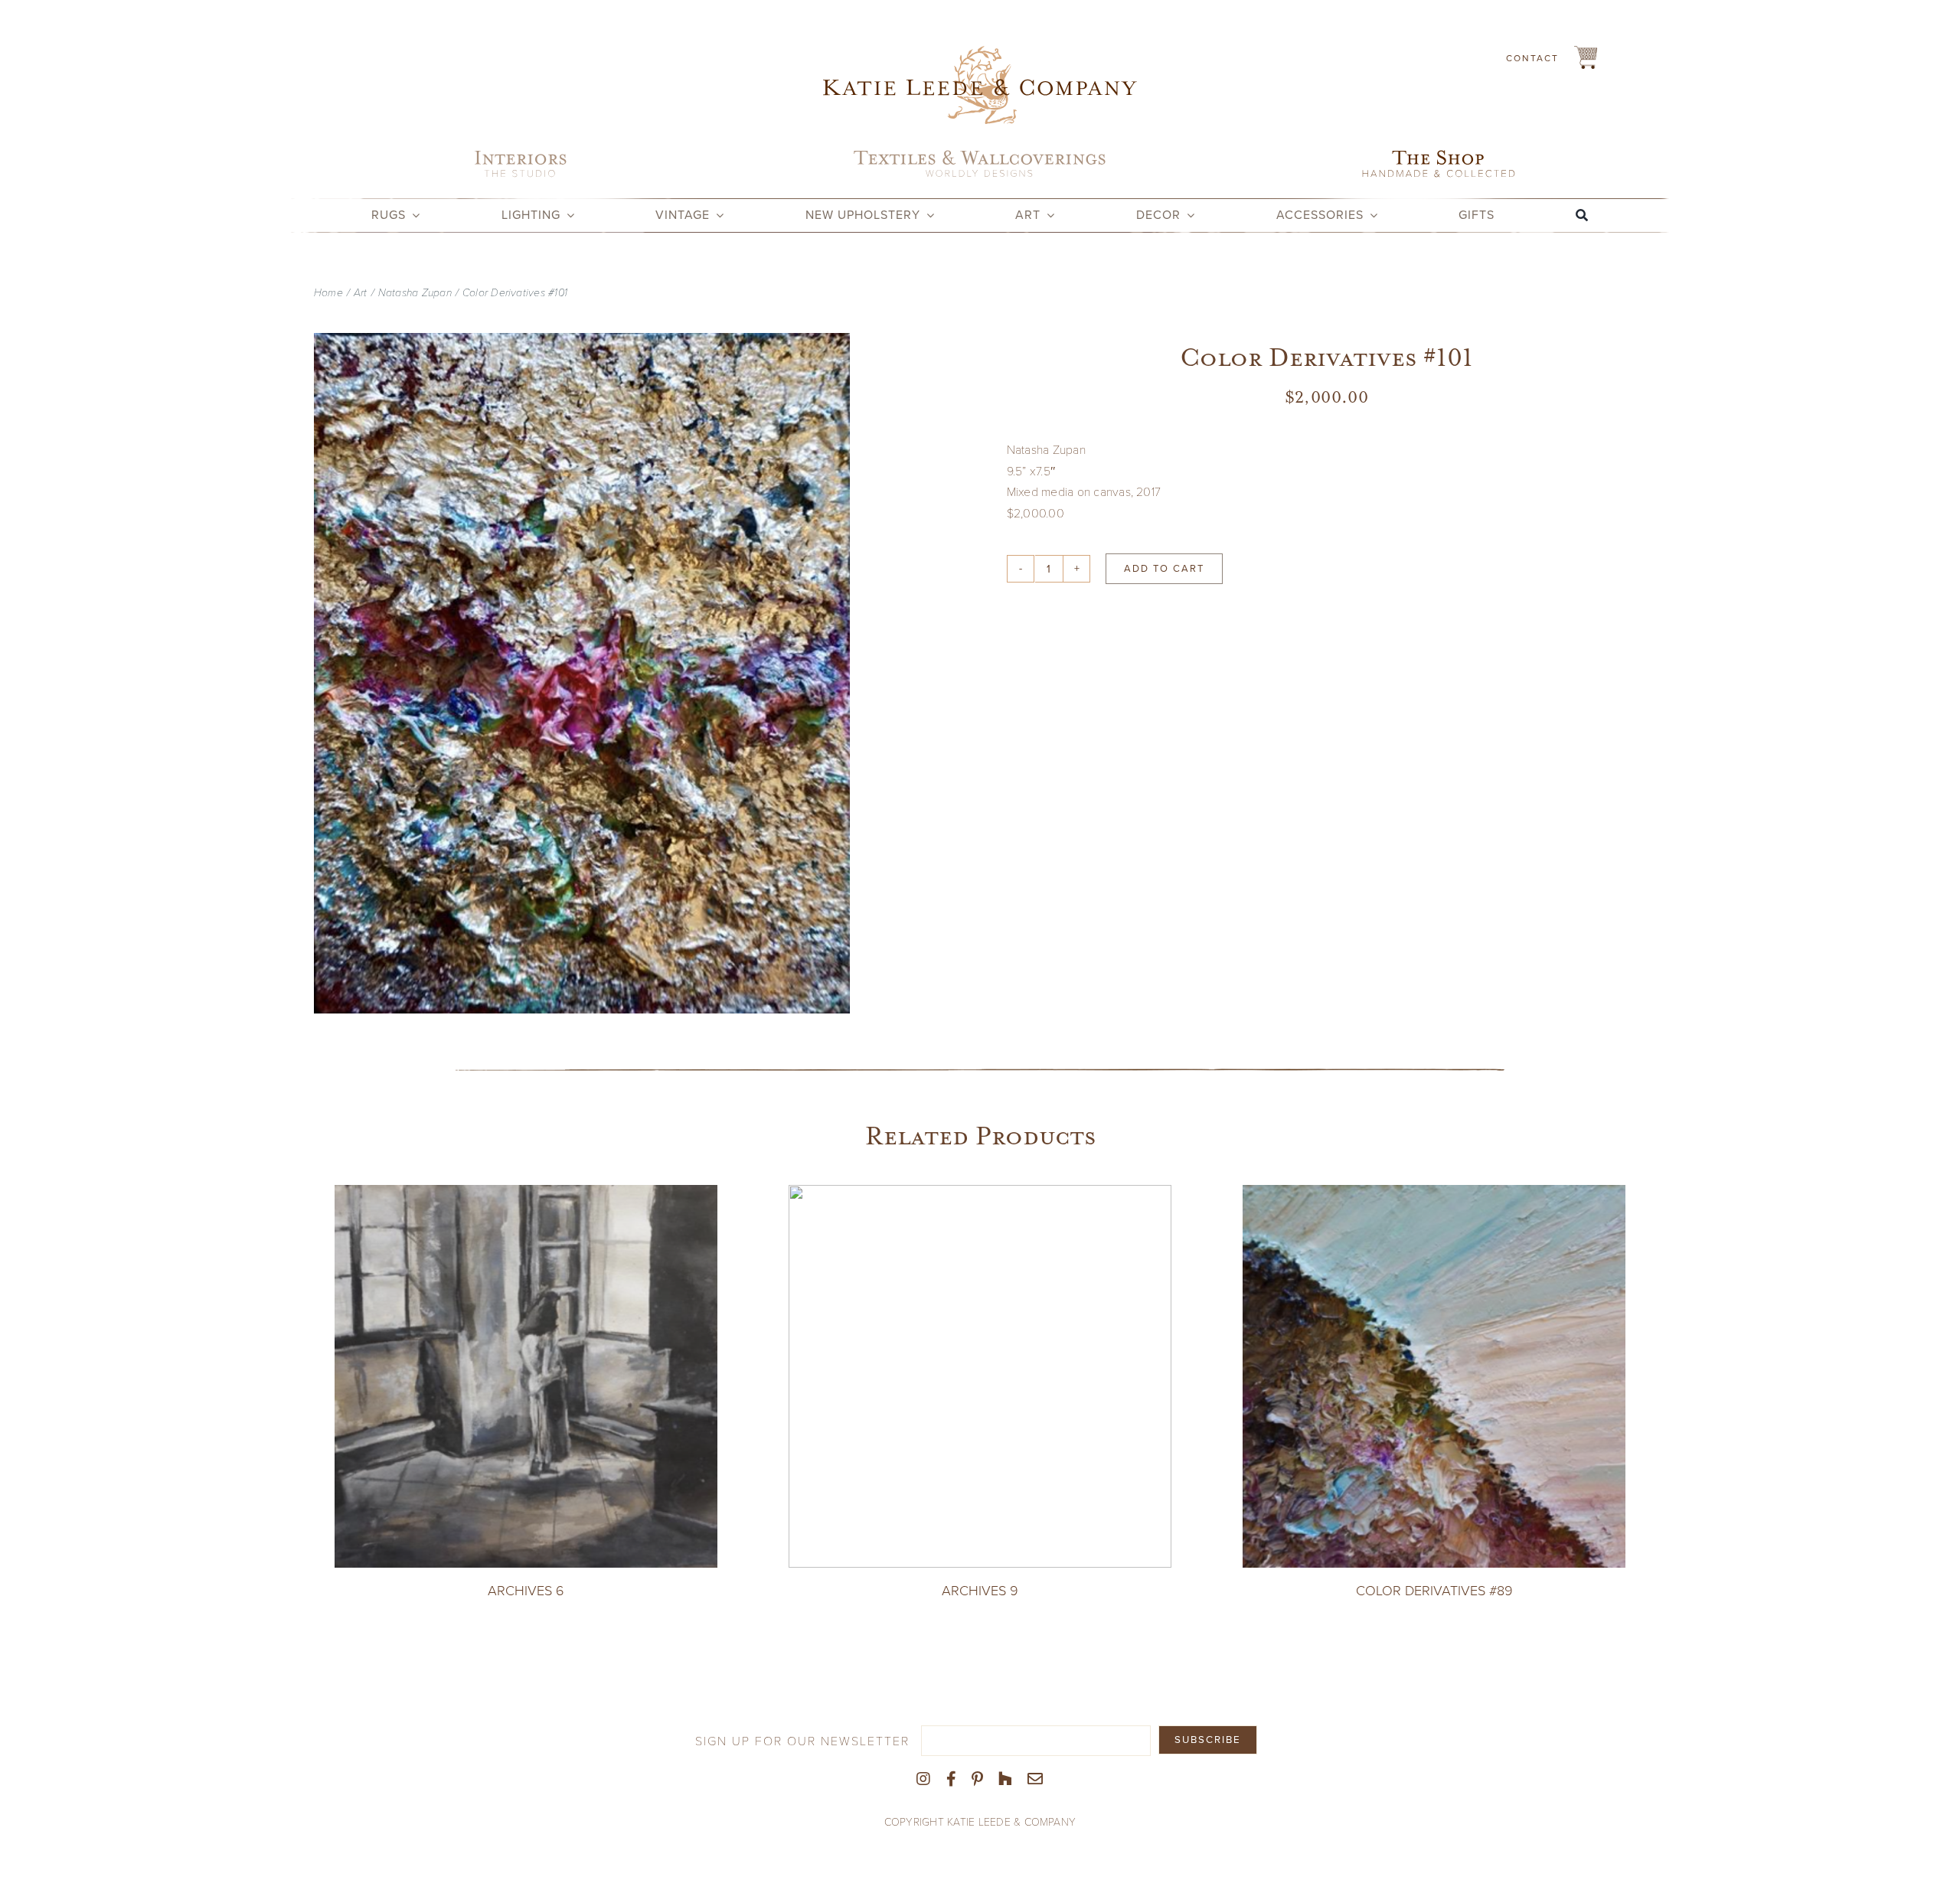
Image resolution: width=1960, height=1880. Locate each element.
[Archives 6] (526, 1195)
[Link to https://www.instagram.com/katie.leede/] (923, 1779)
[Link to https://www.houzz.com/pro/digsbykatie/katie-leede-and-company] (1005, 1779)
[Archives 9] (980, 1195)
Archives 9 (980, 1591)
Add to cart (1164, 568)
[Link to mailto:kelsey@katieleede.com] (1035, 1779)
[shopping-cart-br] (1586, 52)
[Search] (1582, 215)
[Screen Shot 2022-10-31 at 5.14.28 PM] (582, 673)
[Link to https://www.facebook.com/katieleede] (951, 1779)
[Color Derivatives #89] (1434, 1195)
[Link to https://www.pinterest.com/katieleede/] (977, 1779)
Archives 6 (526, 1591)
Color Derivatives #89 (1434, 1591)
